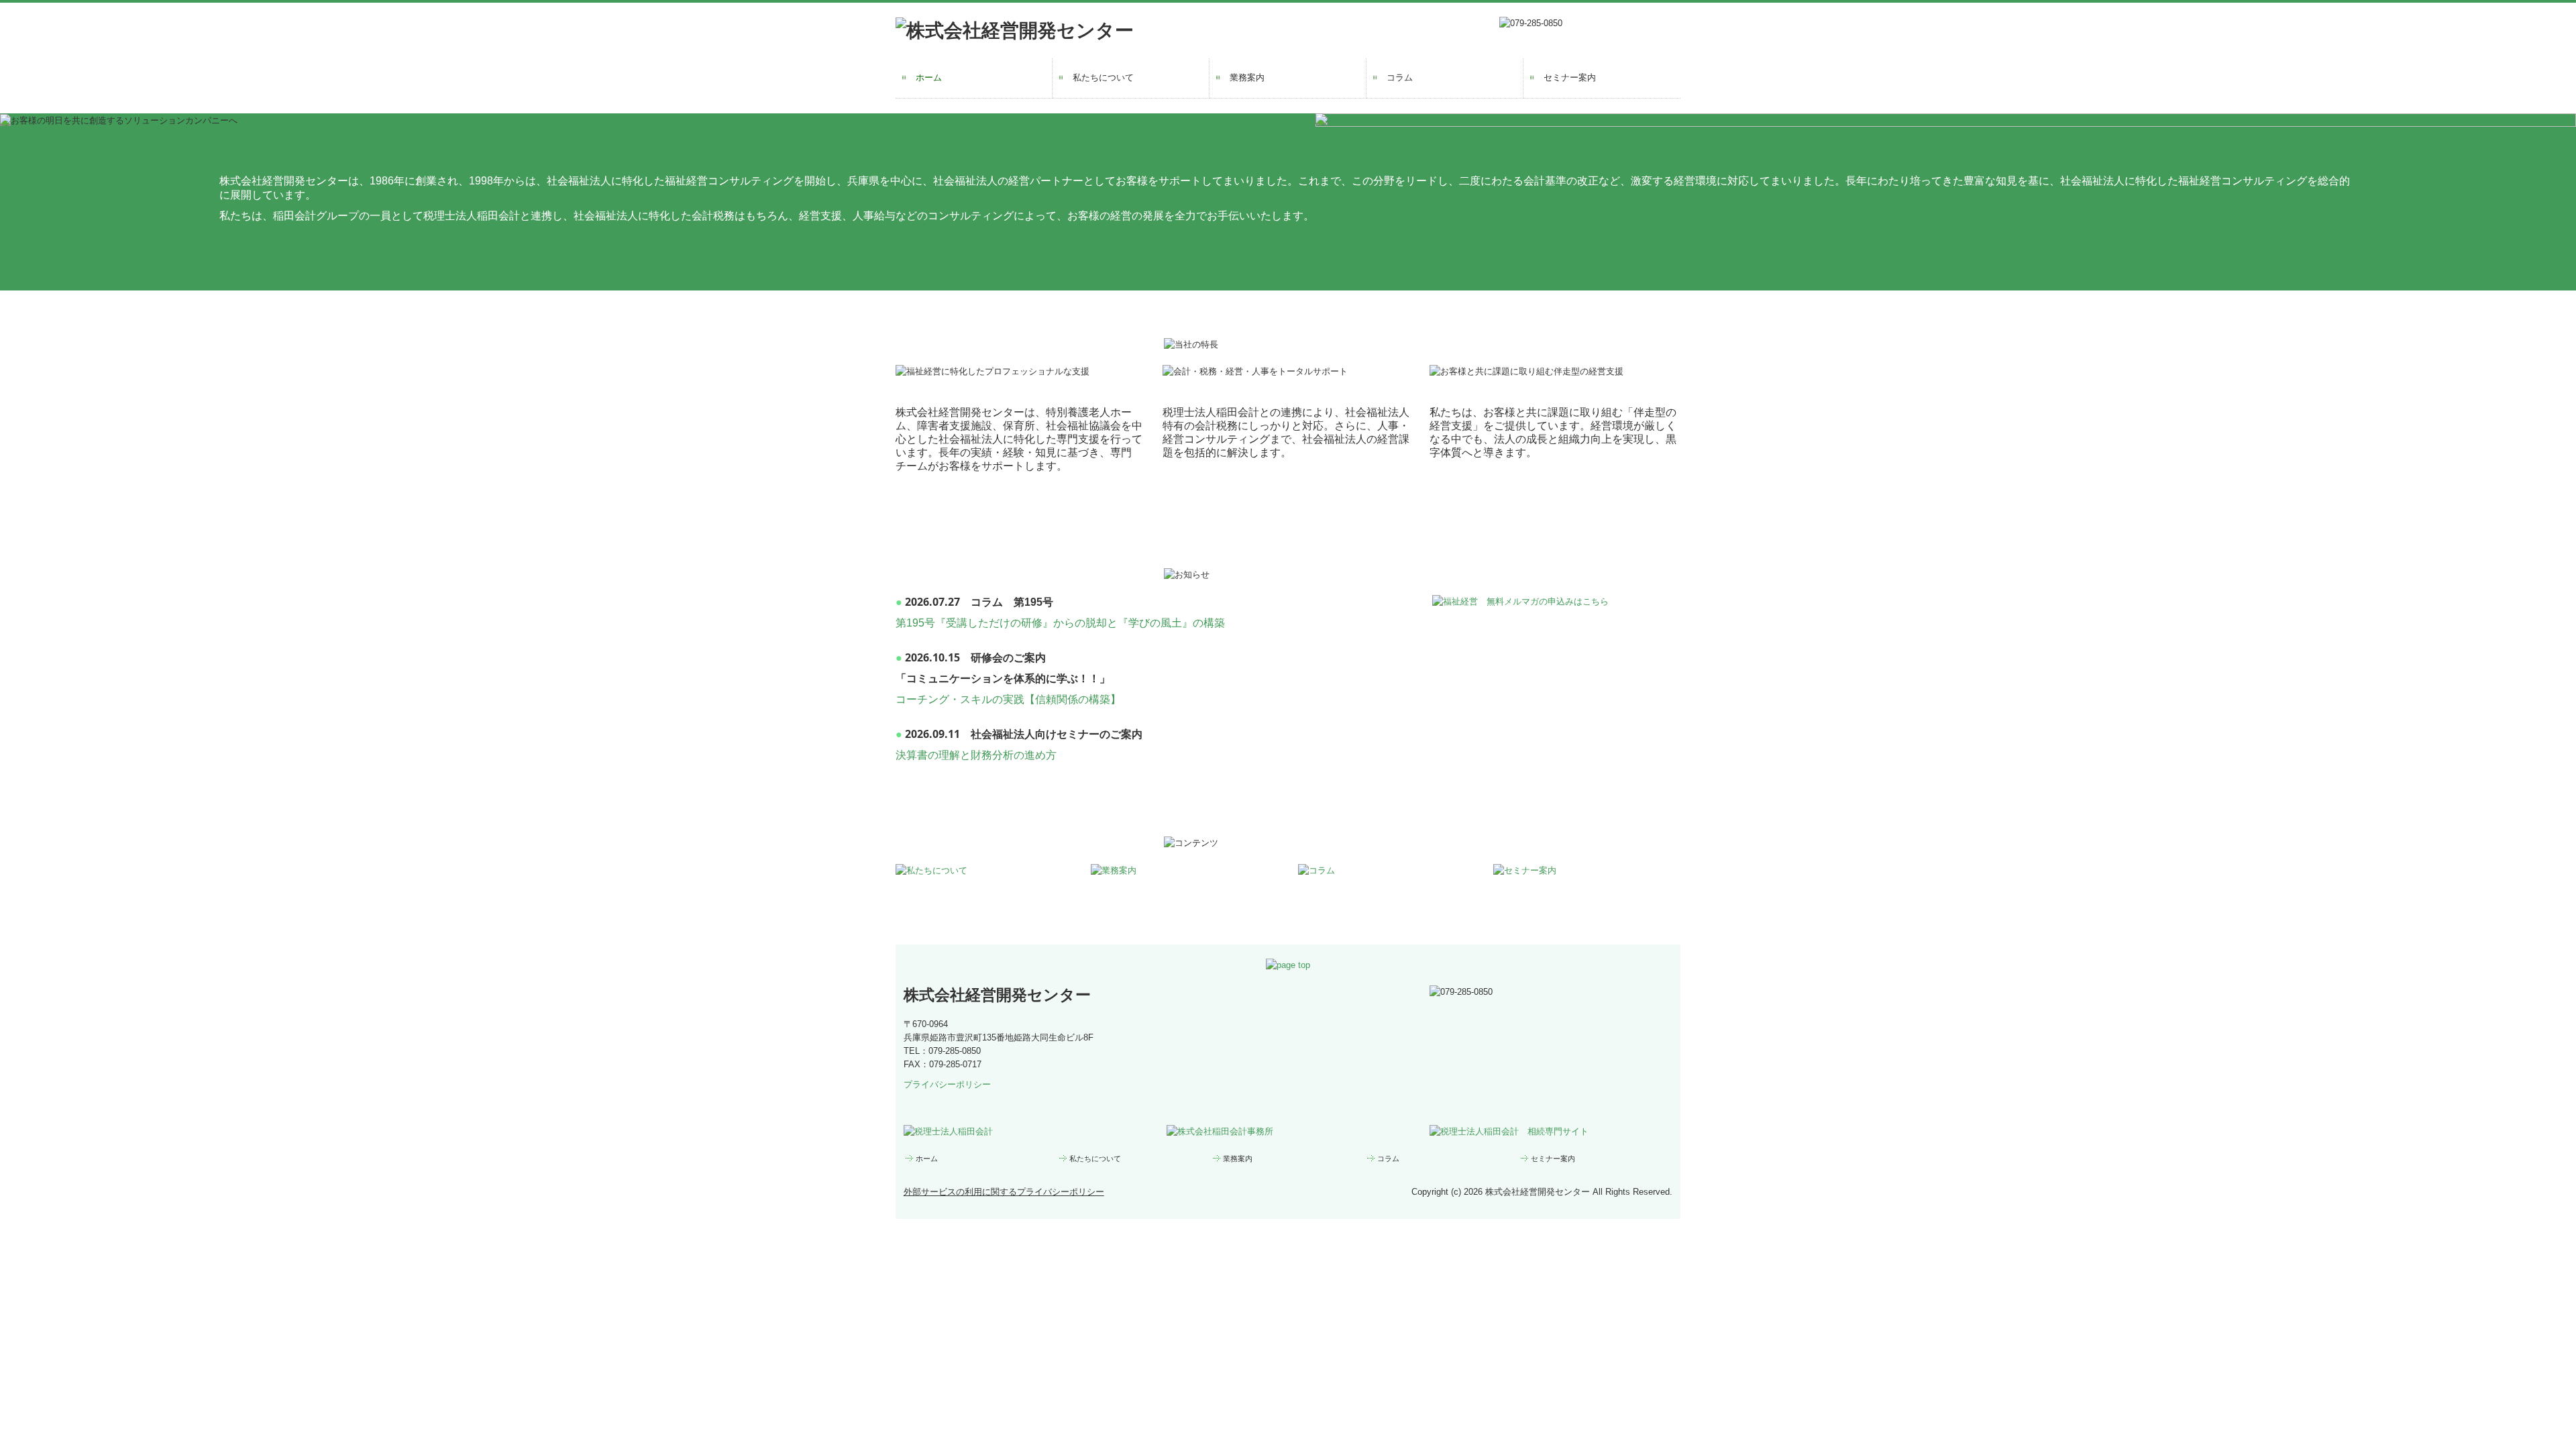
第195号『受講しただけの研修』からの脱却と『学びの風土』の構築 (1060, 623)
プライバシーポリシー (947, 1084)
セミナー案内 (1570, 77)
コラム (1400, 77)
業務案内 (1247, 77)
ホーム (929, 77)
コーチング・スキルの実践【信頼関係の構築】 (1008, 699)
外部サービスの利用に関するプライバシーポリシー (1004, 1192)
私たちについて (1103, 77)
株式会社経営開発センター (997, 995)
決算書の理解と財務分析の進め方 (976, 755)
